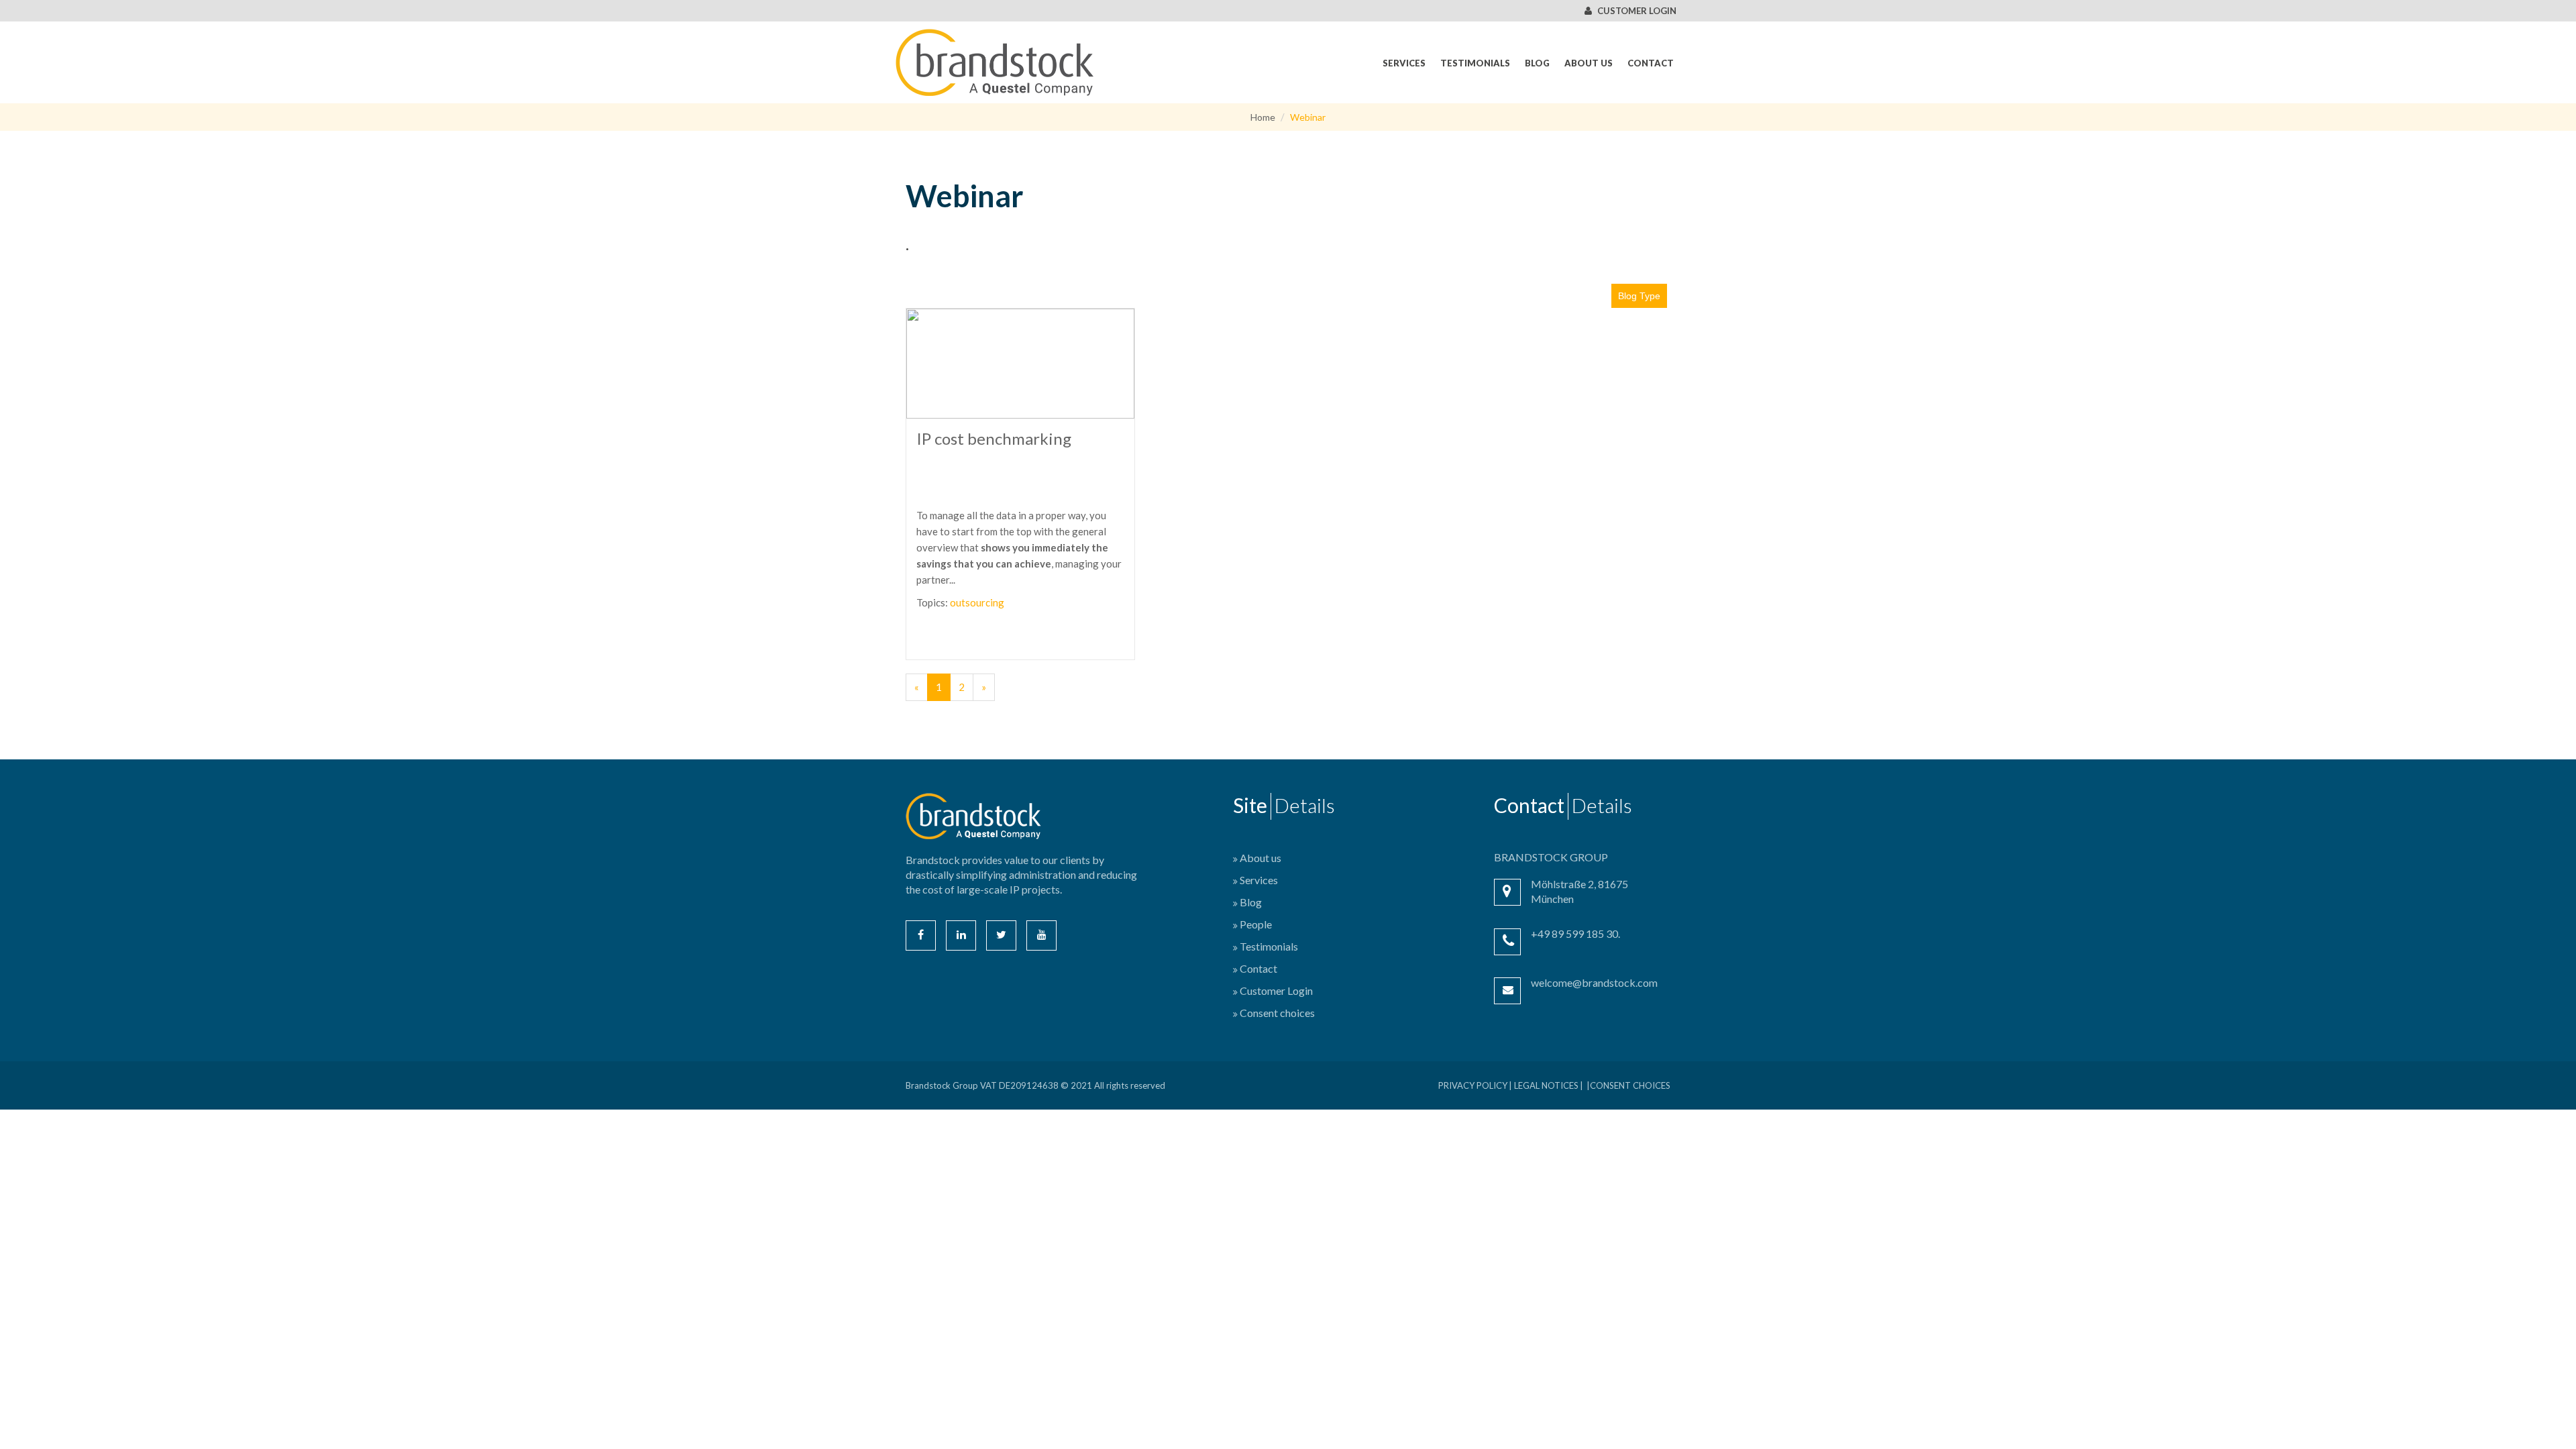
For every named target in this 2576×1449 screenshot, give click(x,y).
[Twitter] (1001, 935)
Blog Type (1639, 296)
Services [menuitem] (1404, 63)
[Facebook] (921, 935)
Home (1263, 117)
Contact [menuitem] (1651, 63)
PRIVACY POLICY (1473, 1085)
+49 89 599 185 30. (1575, 933)
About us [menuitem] (1589, 63)
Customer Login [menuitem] (1276, 990)
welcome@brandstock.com (1594, 982)
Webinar (1308, 117)
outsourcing (977, 602)
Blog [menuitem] (1537, 63)
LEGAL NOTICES (1546, 1085)
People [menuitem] (1256, 924)
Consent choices (1630, 1085)
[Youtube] (1041, 935)
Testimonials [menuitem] (1475, 63)
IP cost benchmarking (994, 438)
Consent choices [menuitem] (1277, 1013)
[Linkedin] (961, 935)
